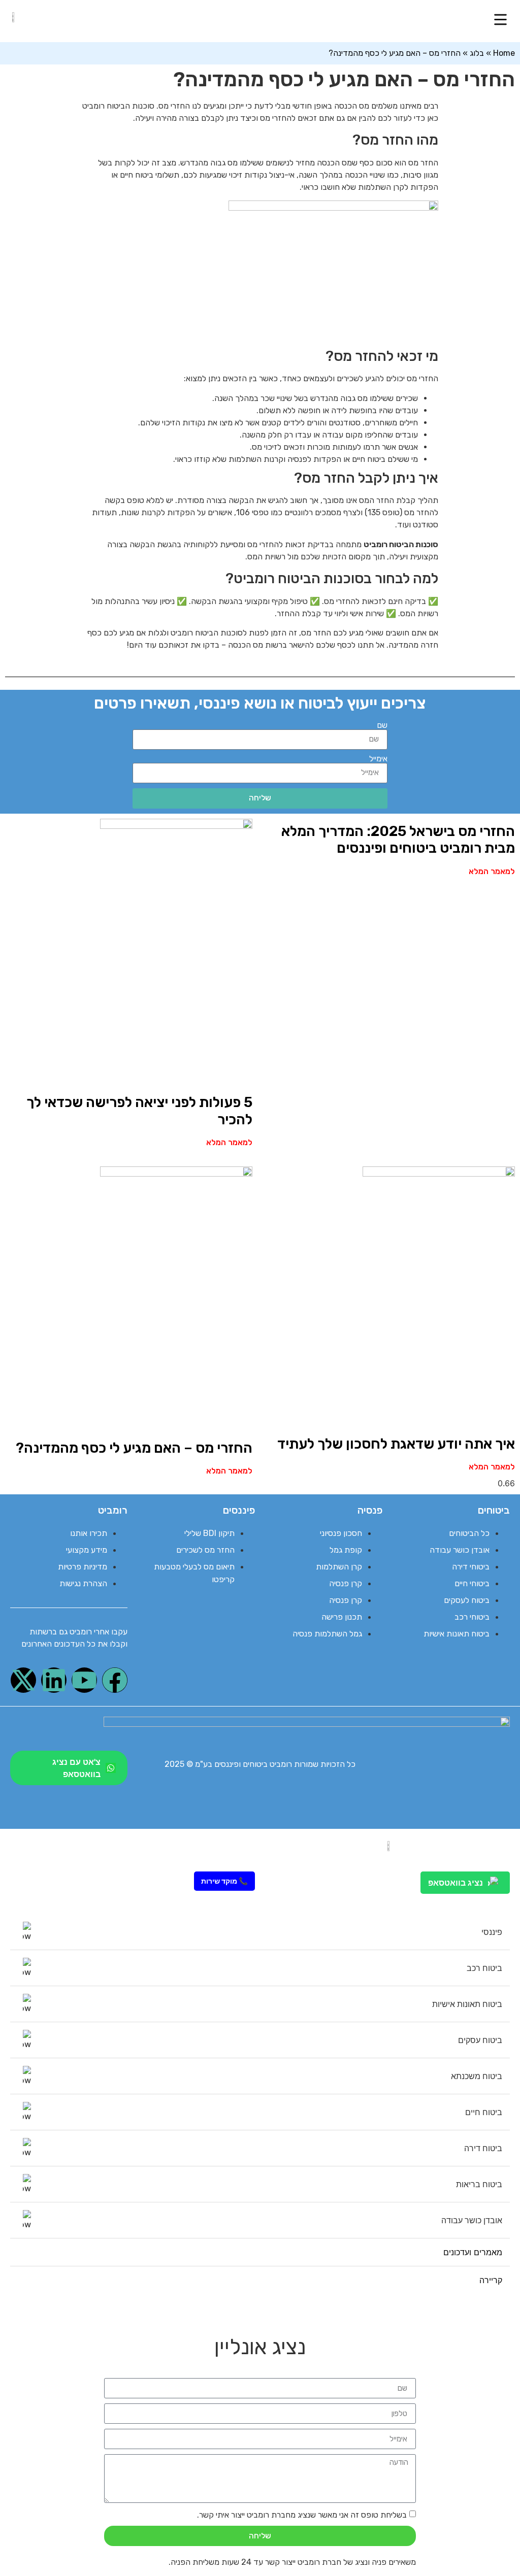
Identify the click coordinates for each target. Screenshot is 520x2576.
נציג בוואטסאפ (456, 1883)
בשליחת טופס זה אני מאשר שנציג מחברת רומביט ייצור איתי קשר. (302, 2515)
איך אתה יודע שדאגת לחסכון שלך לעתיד (396, 1444)
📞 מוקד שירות (224, 1881)
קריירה (491, 2280)
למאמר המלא (492, 871)
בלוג (477, 53)
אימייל (378, 759)
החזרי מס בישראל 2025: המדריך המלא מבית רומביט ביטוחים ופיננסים (398, 840)
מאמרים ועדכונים (473, 2252)
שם (382, 725)
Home (504, 53)
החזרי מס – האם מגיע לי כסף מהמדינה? (134, 1448)
